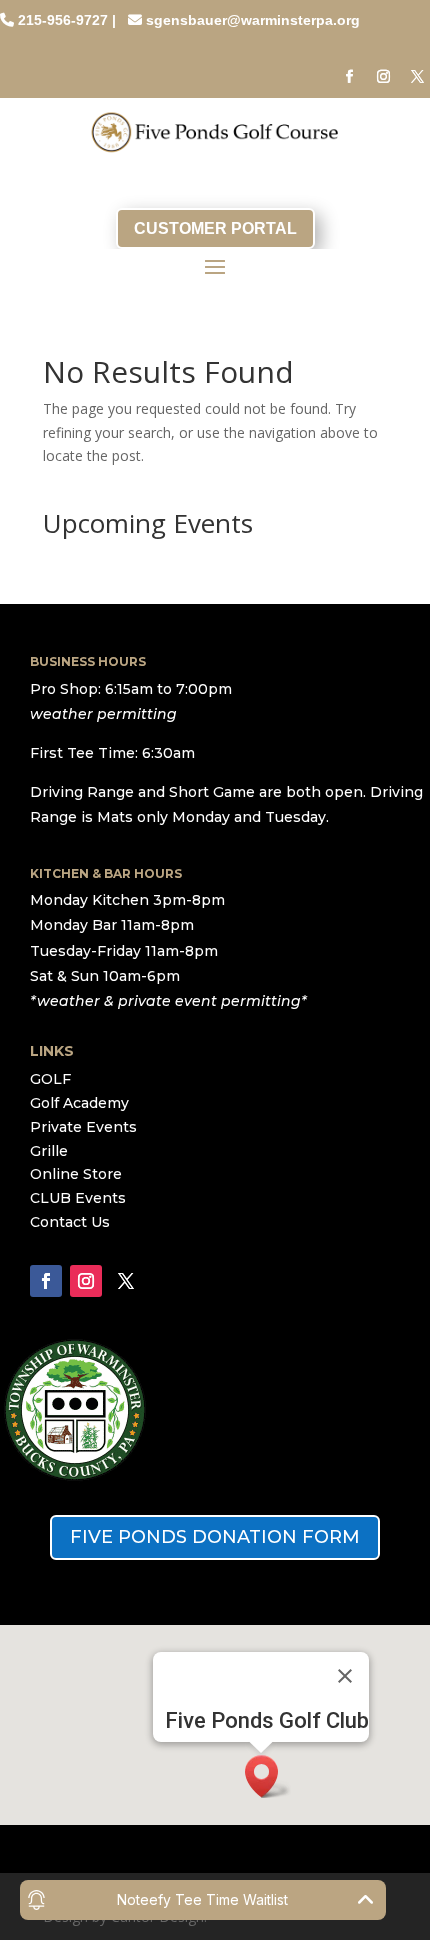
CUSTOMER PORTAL (215, 228)
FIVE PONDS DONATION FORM (215, 1537)
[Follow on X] (417, 77)
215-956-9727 (63, 20)
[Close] (345, 1676)
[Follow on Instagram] (383, 77)
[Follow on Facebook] (349, 77)
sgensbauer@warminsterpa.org (253, 20)
